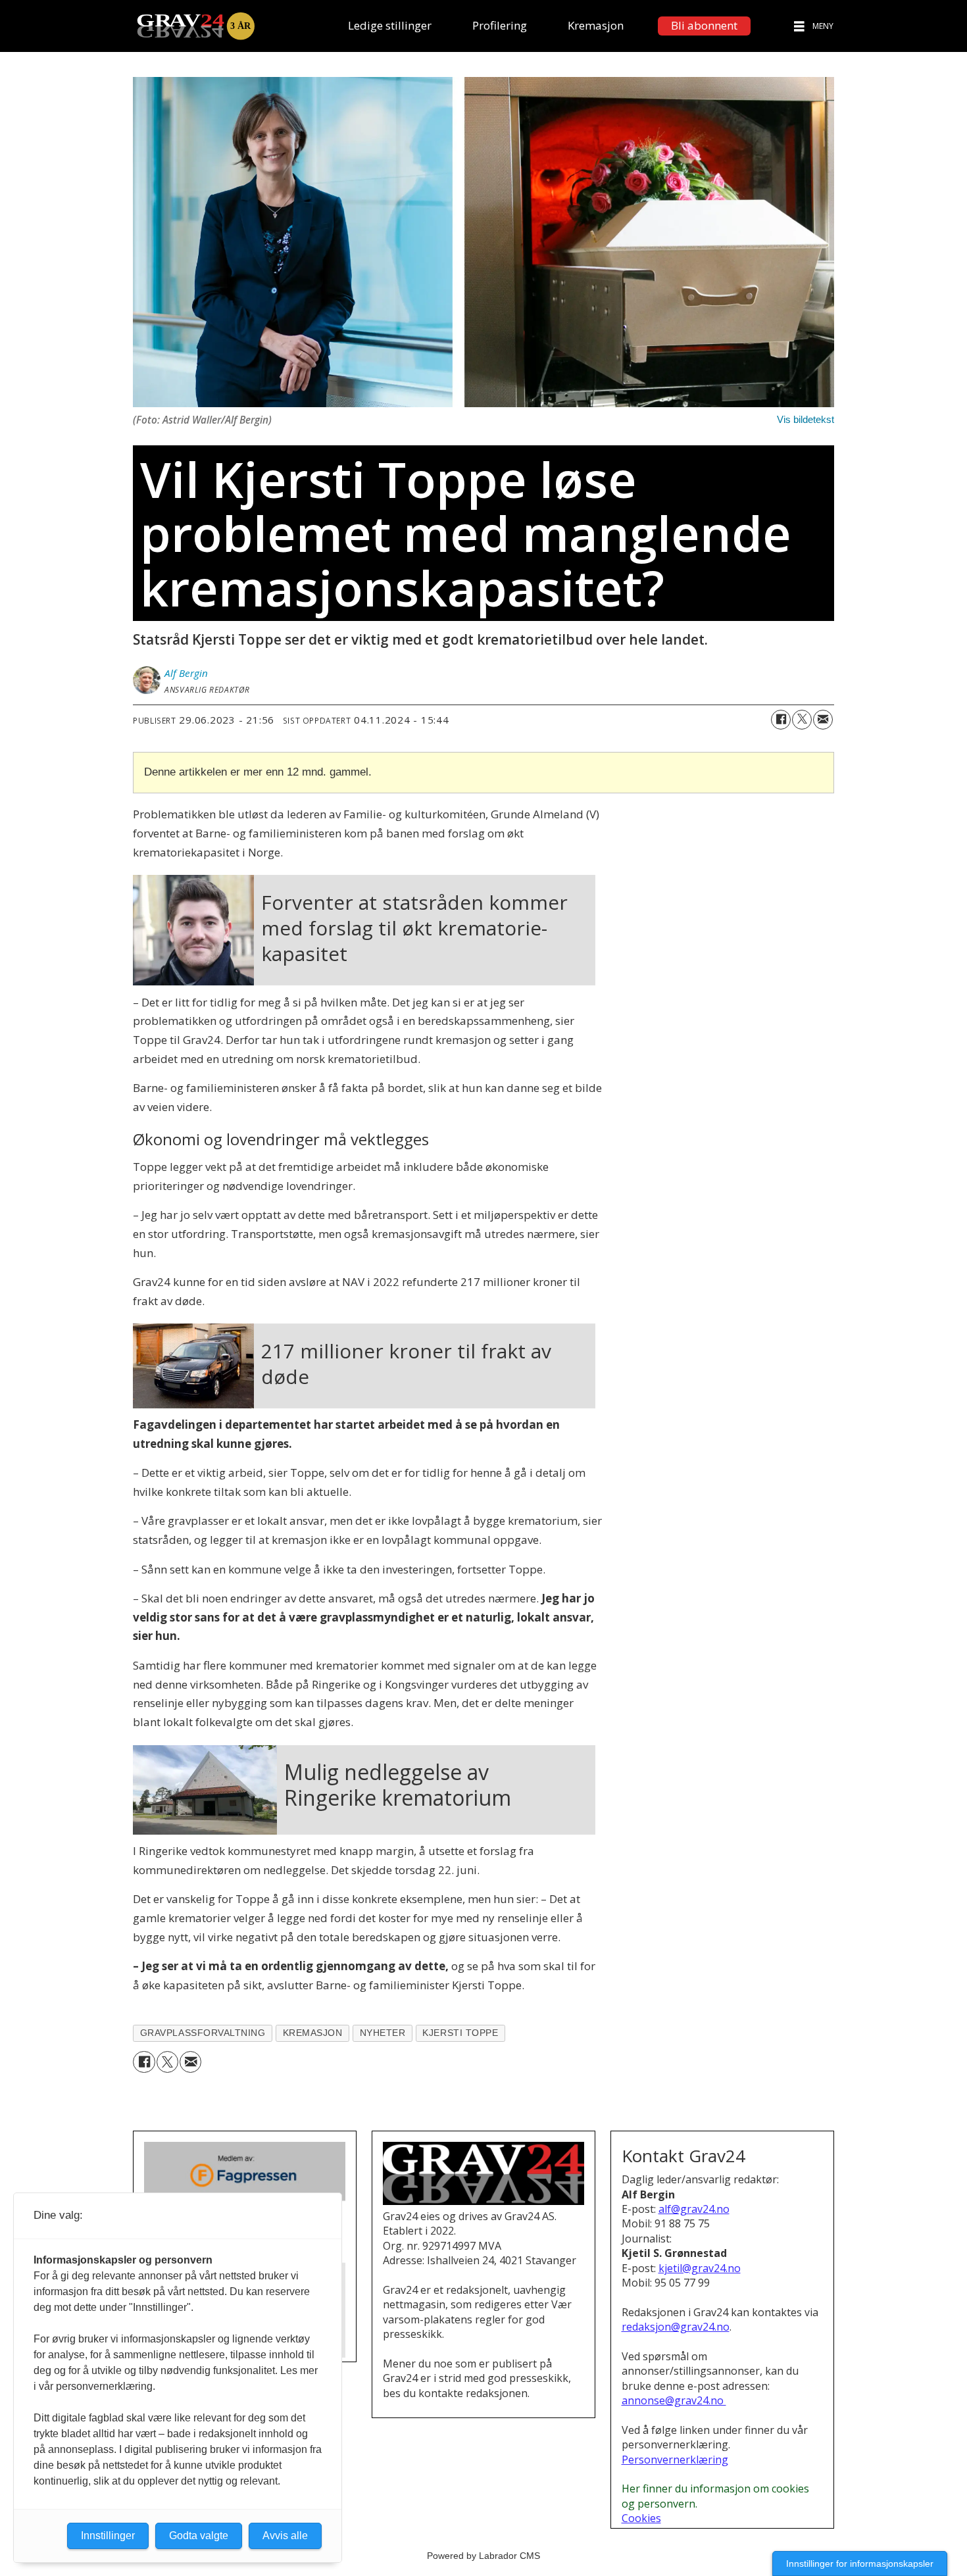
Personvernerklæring (675, 2460)
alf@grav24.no (694, 2209)
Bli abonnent (704, 25)
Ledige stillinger (390, 25)
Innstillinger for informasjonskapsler (860, 2564)
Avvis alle (285, 2536)
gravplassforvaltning (203, 2033)
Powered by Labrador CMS (484, 2556)
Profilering (500, 25)
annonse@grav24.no (674, 2400)
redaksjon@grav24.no (676, 2327)
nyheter (383, 2033)
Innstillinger (108, 2536)
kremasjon (313, 2033)
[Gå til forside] (195, 26)
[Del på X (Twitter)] (802, 720)
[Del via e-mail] (823, 720)
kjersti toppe (460, 2033)
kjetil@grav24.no (700, 2268)
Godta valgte (199, 2536)
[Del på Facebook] (781, 720)
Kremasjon (596, 25)
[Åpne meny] (799, 26)
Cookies (641, 2518)
